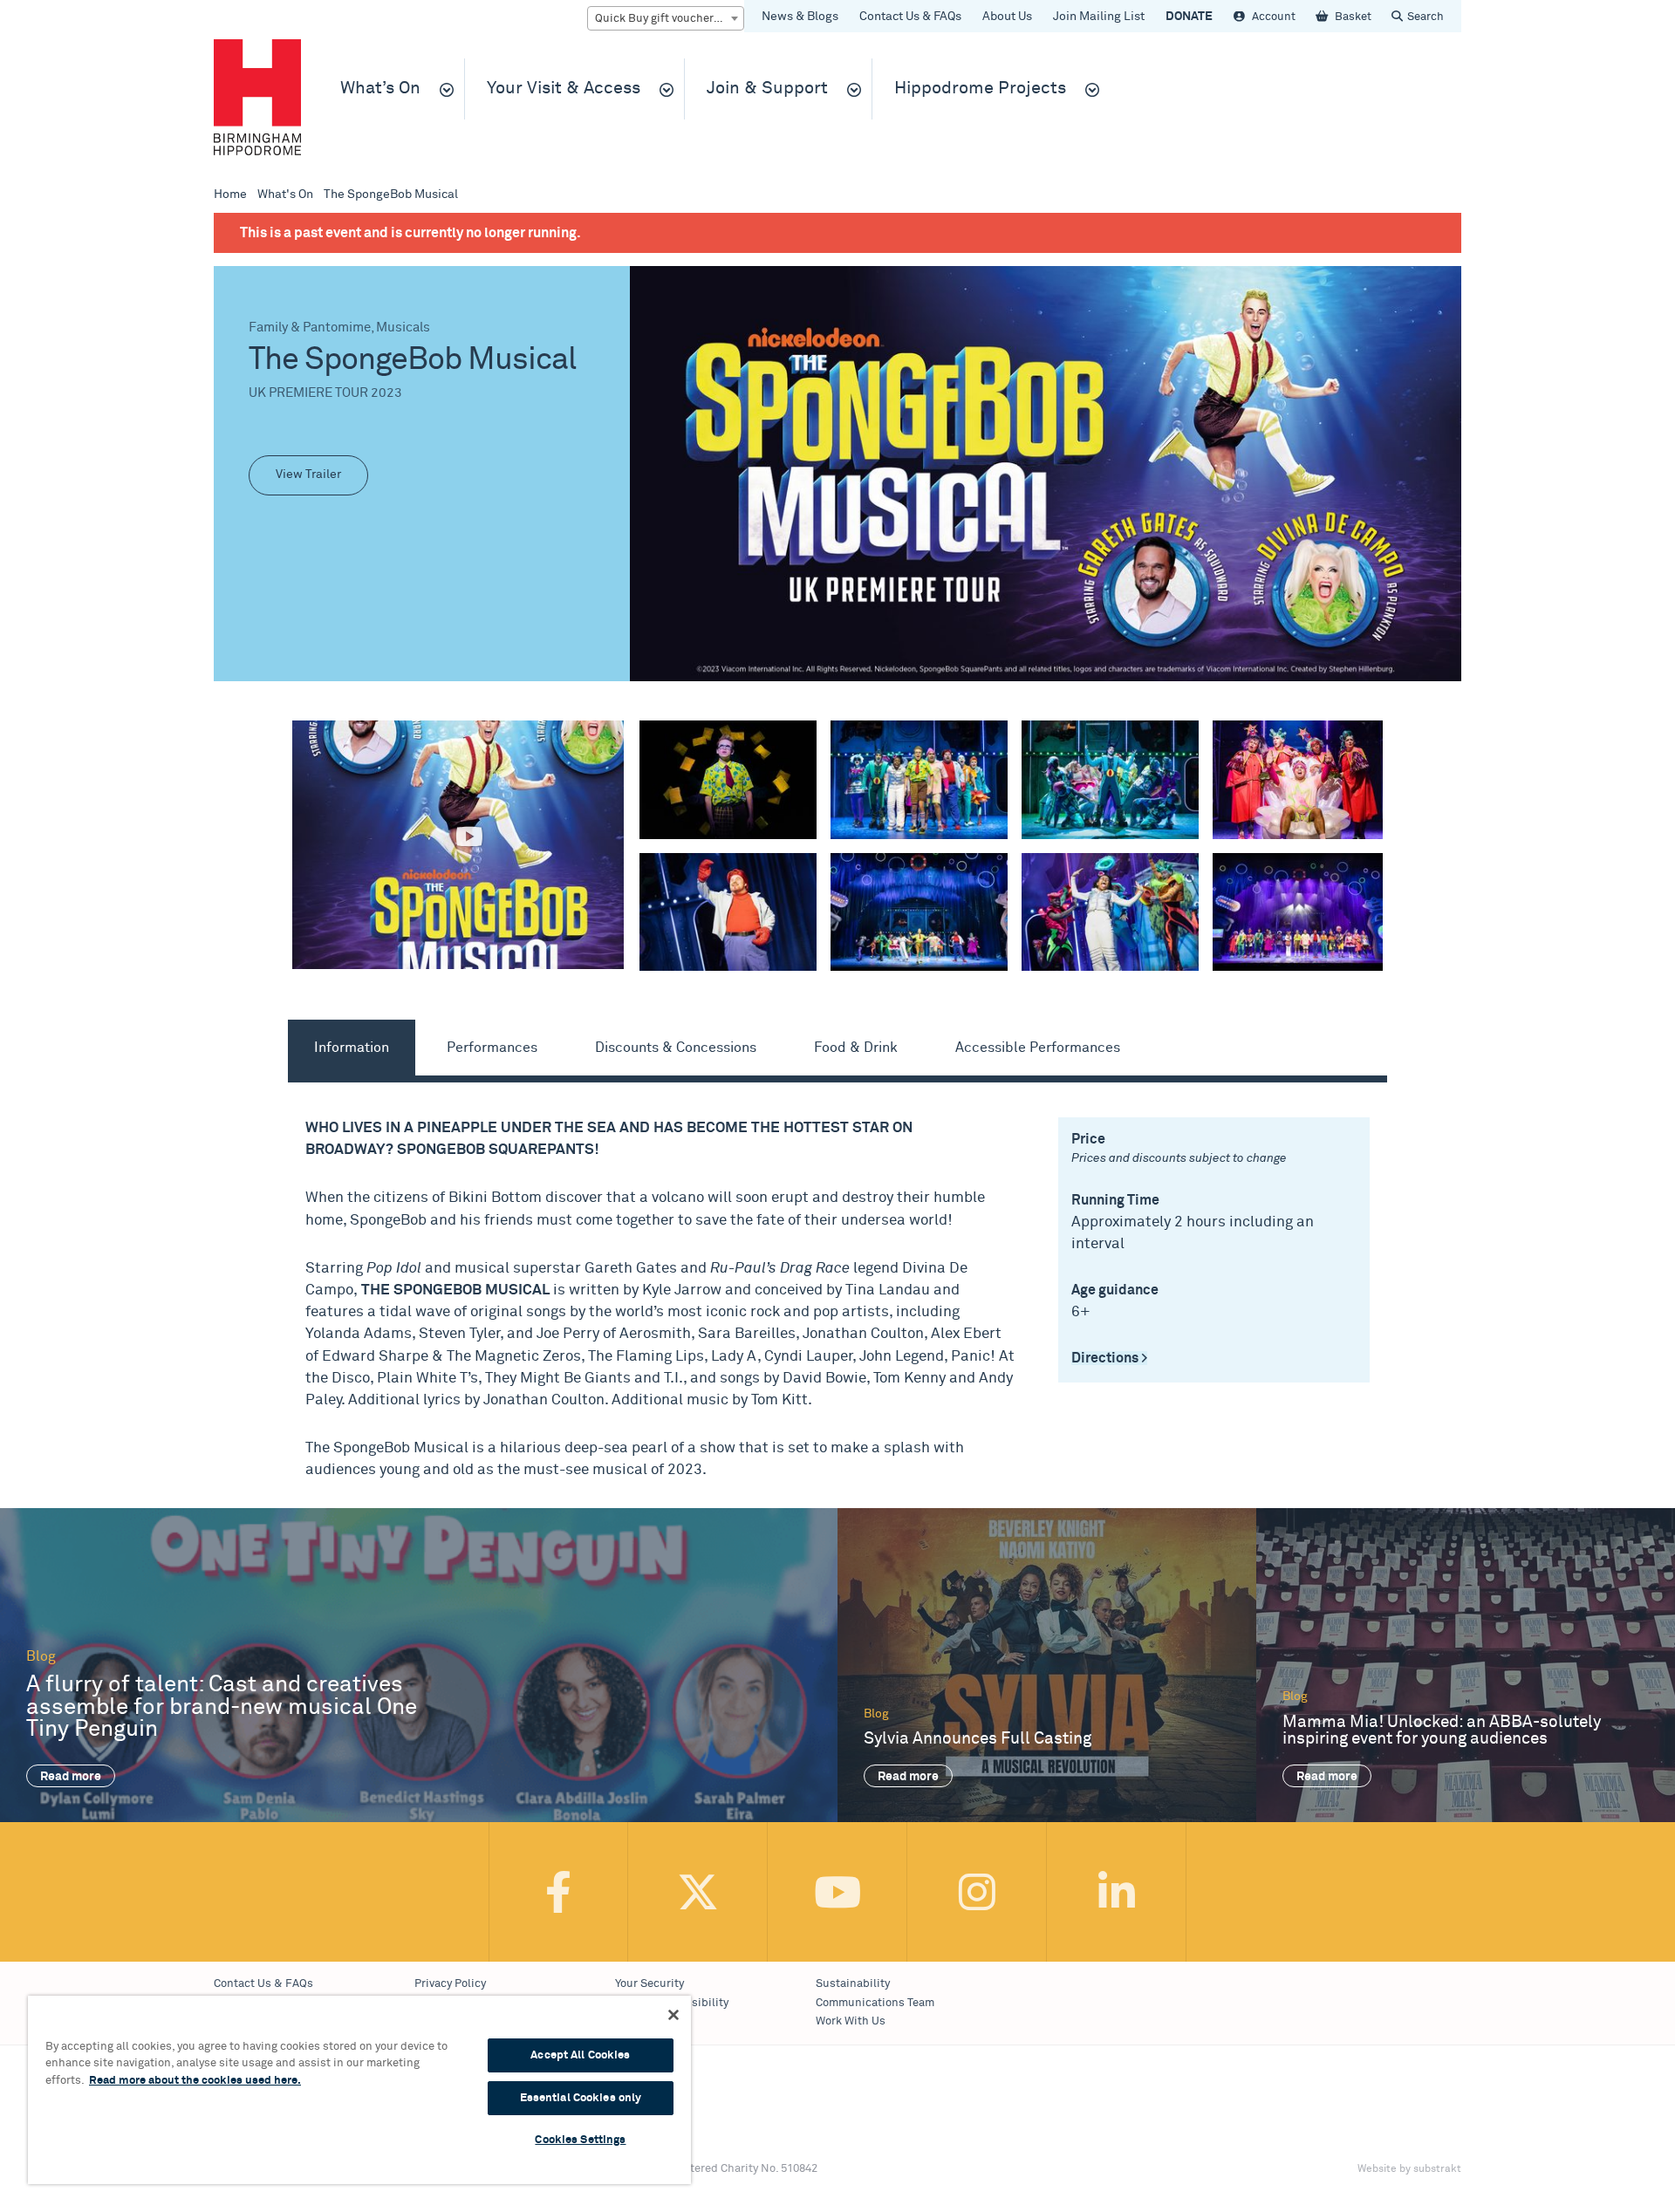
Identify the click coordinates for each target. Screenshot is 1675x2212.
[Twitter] (698, 1892)
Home (230, 195)
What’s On (380, 89)
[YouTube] (837, 1892)
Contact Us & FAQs (910, 17)
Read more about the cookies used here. (195, 2081)
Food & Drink (856, 1048)
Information (352, 1048)
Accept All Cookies (580, 2055)
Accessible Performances (1038, 1048)
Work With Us (851, 2021)
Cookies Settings (580, 2140)
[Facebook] (558, 1892)
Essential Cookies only (581, 2098)
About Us (1007, 17)
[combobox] (666, 18)
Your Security (649, 1984)
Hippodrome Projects (980, 89)
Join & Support (767, 89)
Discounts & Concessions (676, 1048)
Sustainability (853, 1984)
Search (1425, 17)
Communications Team (875, 2003)
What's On (285, 195)
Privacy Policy (450, 1984)
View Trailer (308, 474)
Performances (492, 1048)
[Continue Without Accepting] (673, 2015)
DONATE (1189, 17)
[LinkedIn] (1117, 1892)
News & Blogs (800, 17)
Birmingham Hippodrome (257, 97)
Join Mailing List (1099, 17)
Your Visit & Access (564, 89)
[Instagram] (977, 1892)
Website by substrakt (1409, 2169)
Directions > (1109, 1358)
